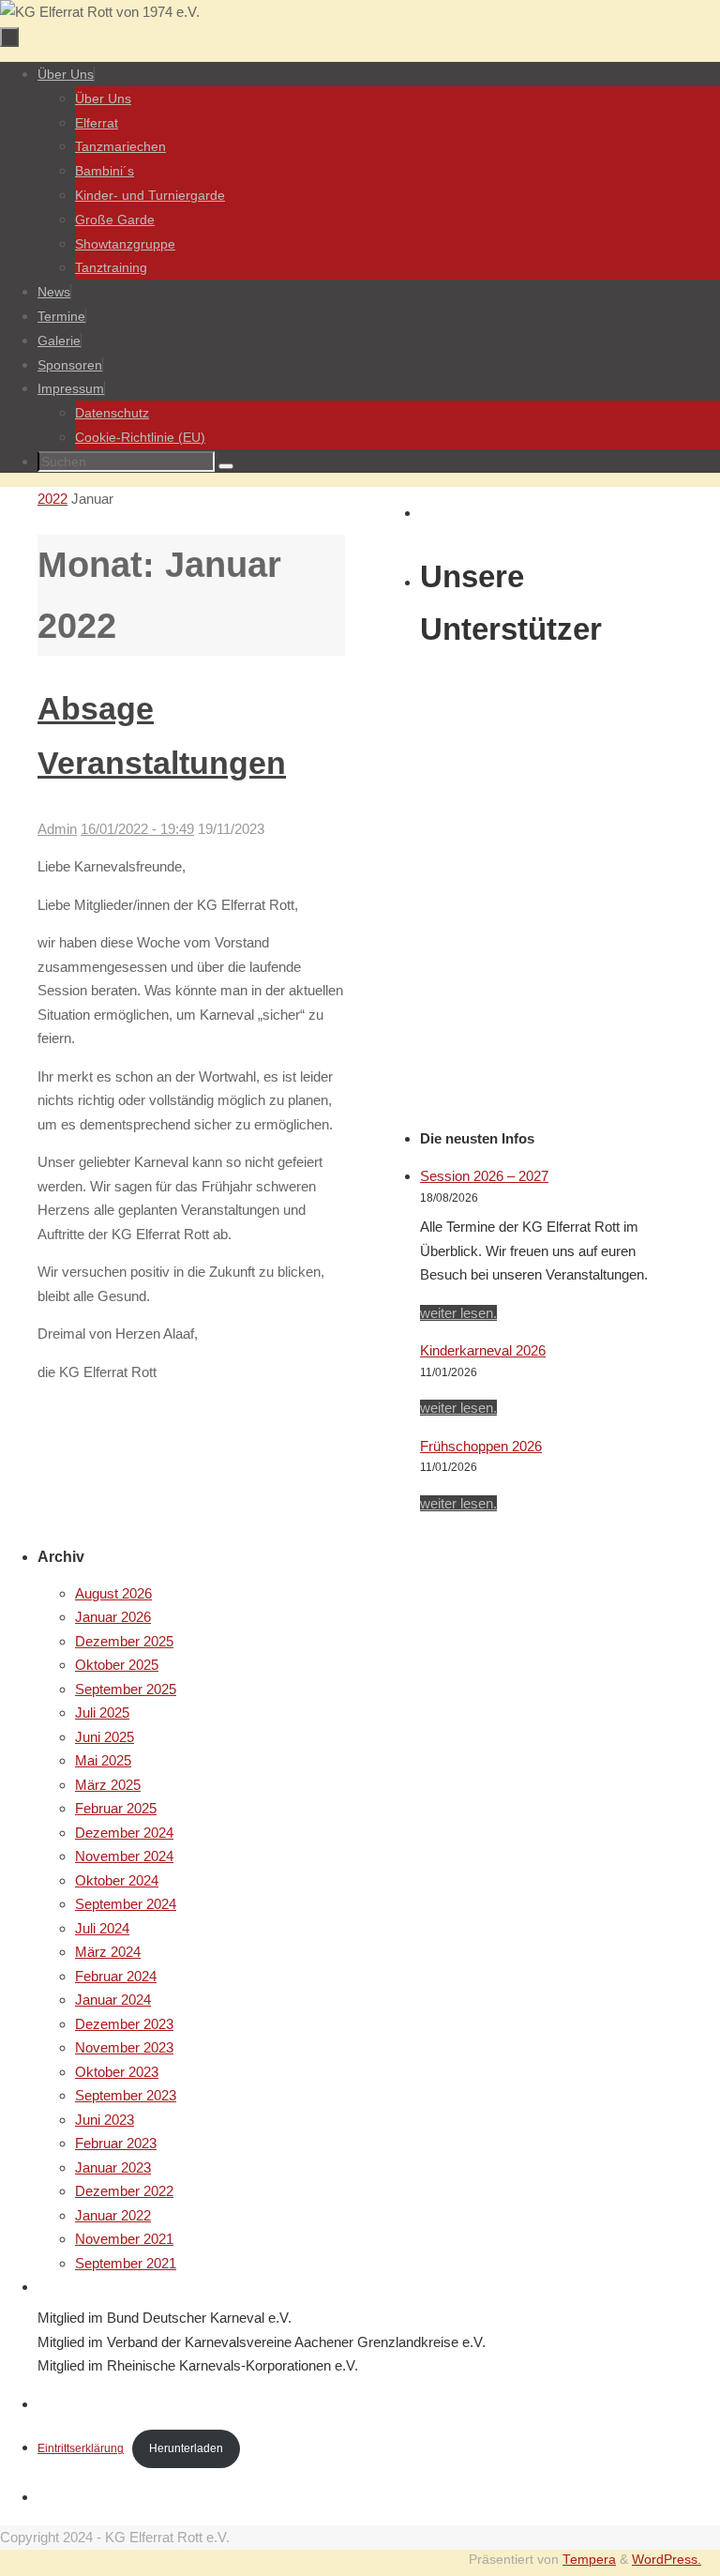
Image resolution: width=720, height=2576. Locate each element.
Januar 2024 (113, 2000)
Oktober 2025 (117, 1665)
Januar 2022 (113, 2215)
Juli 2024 (102, 1928)
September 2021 (126, 2263)
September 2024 (126, 1904)
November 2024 (124, 1856)
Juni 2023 (105, 2120)
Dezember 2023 (124, 2024)
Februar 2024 (116, 1976)
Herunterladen (186, 2448)
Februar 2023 (116, 2143)
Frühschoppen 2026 (481, 1446)
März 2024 (108, 1952)
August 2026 (113, 1593)
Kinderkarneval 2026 (483, 1350)
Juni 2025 (105, 1737)
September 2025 (126, 1689)
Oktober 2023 (117, 2072)
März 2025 (108, 1785)
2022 (52, 499)
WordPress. (667, 2560)
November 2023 (124, 2047)
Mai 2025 (103, 1760)
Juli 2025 (102, 1712)
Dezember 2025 (124, 1641)
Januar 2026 (113, 1617)
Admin (57, 829)
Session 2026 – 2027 (484, 1176)
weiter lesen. (458, 1313)
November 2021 (124, 2239)
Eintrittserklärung (81, 2448)
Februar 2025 (116, 1808)
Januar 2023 (113, 2167)
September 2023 (126, 2095)
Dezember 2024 (124, 1833)
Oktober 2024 (117, 1880)
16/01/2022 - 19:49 (137, 829)
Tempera (589, 2560)
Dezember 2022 (124, 2191)
